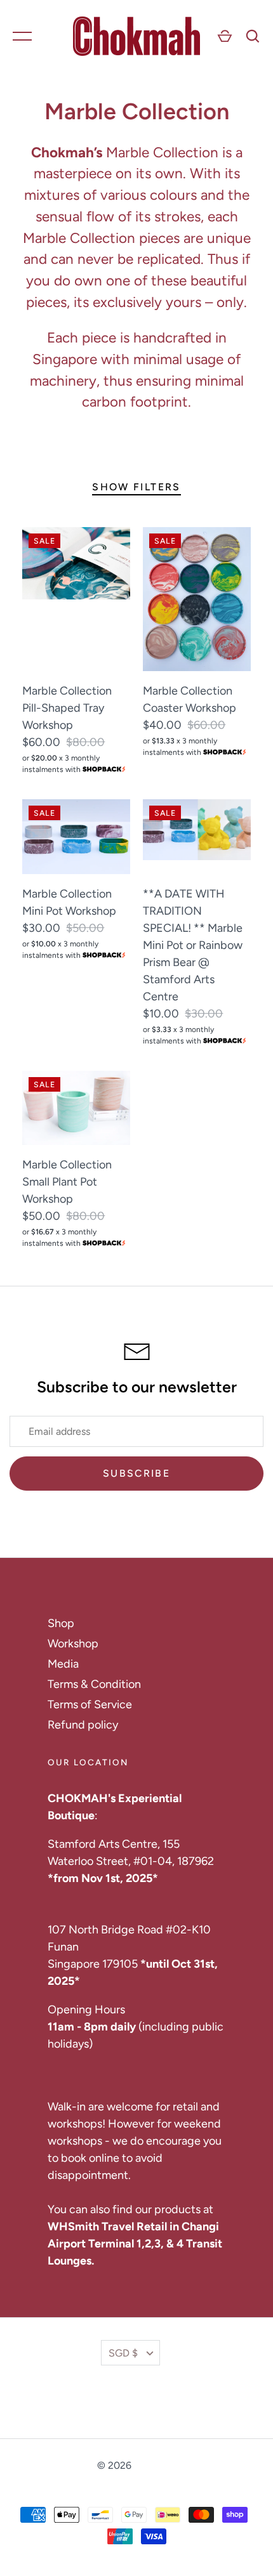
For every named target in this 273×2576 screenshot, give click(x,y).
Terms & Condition (94, 1684)
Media (63, 1664)
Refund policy (83, 1725)
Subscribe (136, 1473)
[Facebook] (118, 2403)
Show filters (136, 487)
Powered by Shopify (136, 2480)
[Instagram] (155, 2403)
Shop (61, 1623)
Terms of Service (90, 1704)
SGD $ (123, 2353)
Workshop (73, 1644)
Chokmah (155, 2465)
